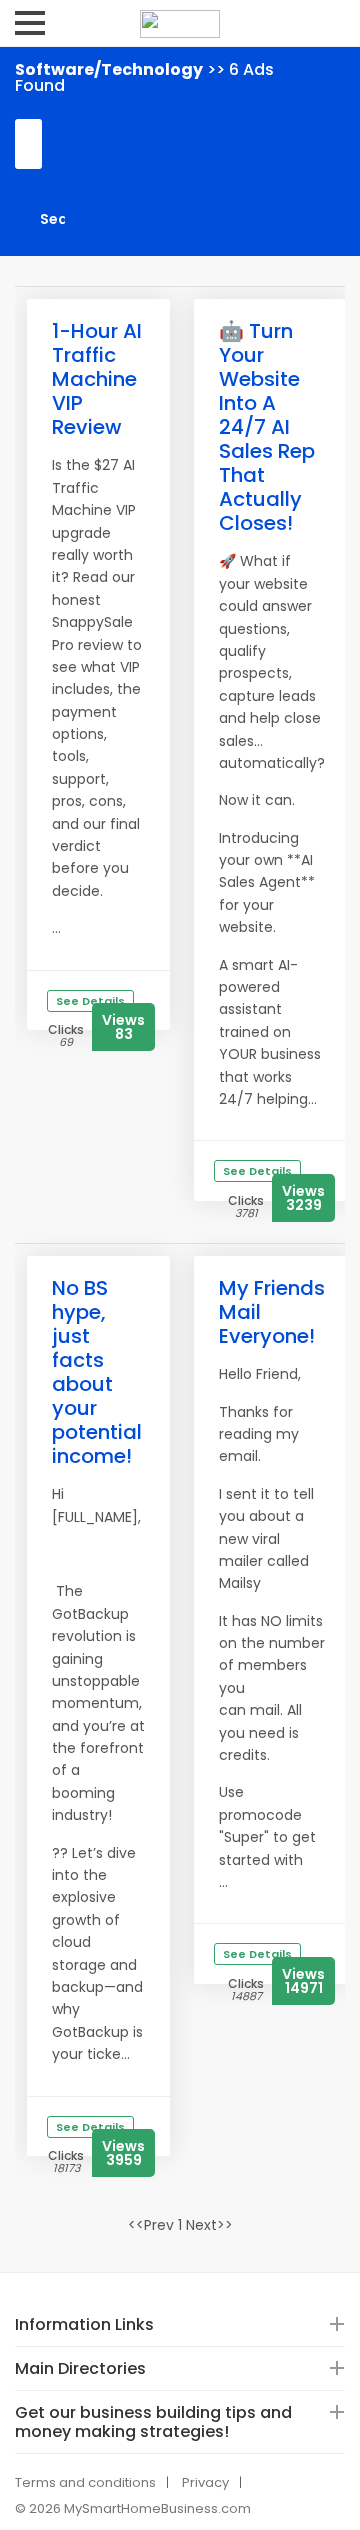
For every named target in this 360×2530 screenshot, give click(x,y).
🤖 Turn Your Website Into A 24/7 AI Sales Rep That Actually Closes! (267, 427)
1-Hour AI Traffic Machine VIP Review (97, 379)
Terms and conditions (85, 2482)
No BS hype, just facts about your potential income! (97, 1372)
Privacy (205, 2482)
